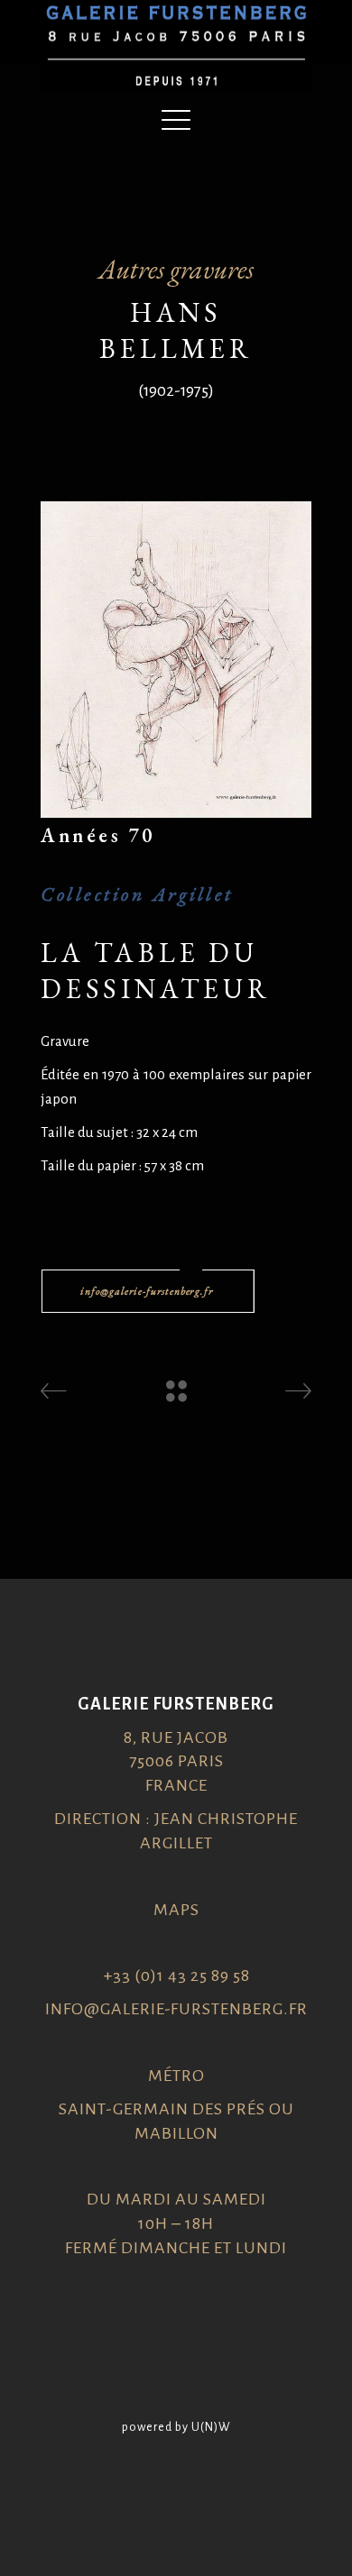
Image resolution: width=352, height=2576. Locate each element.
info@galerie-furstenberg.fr (176, 2009)
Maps (176, 1910)
